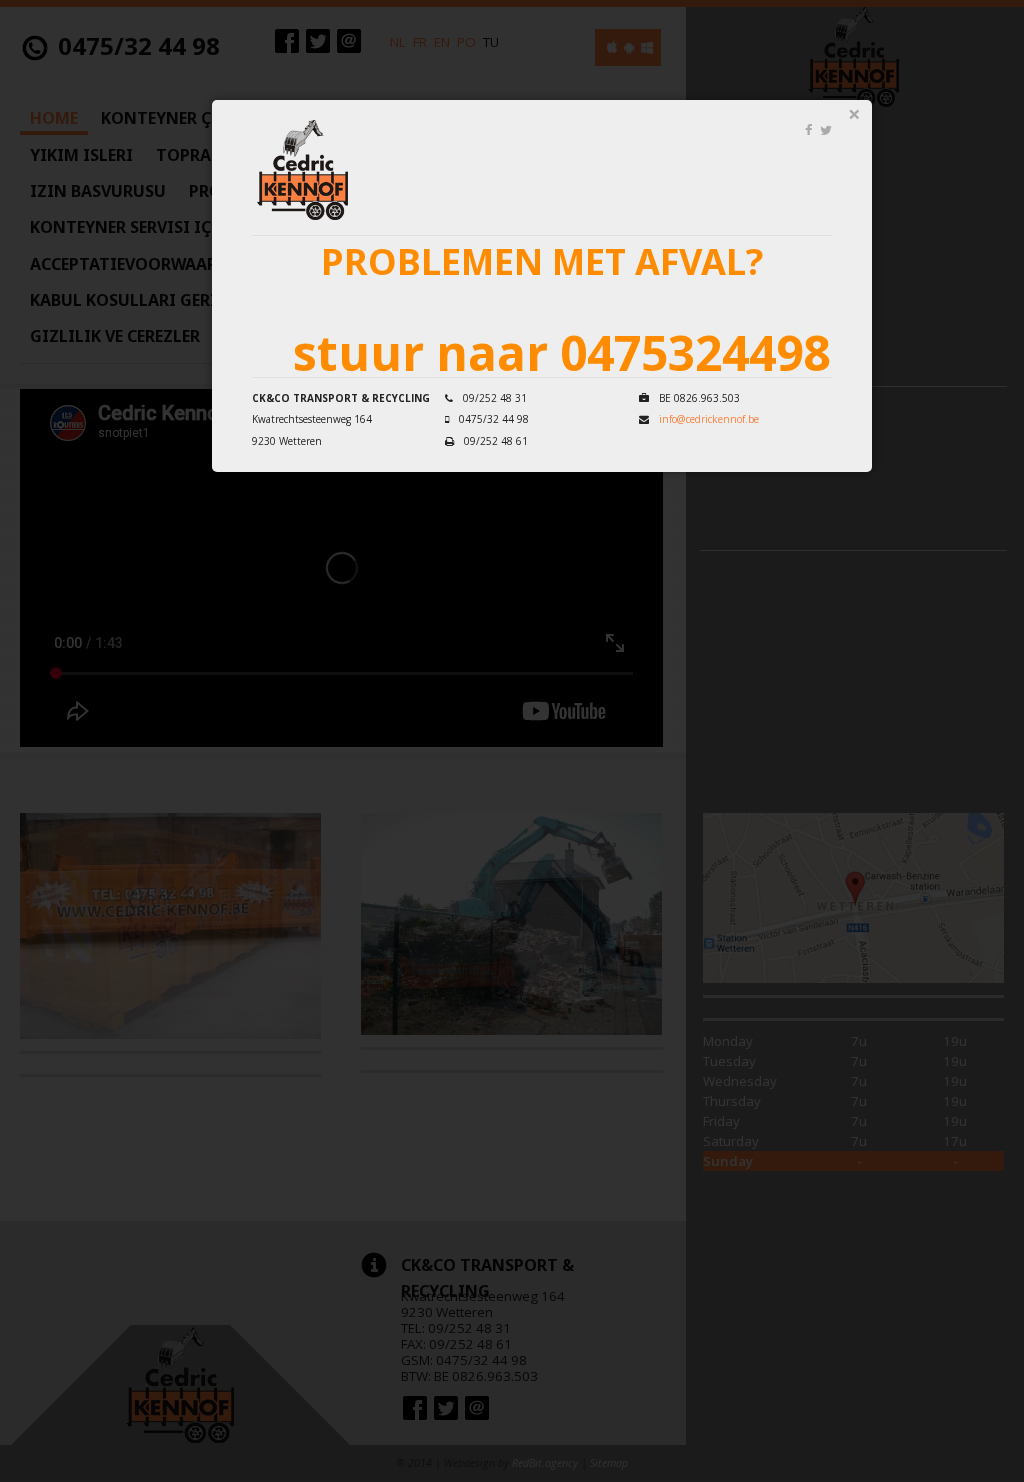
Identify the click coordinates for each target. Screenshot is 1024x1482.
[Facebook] (808, 130)
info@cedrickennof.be (709, 419)
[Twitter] (826, 130)
